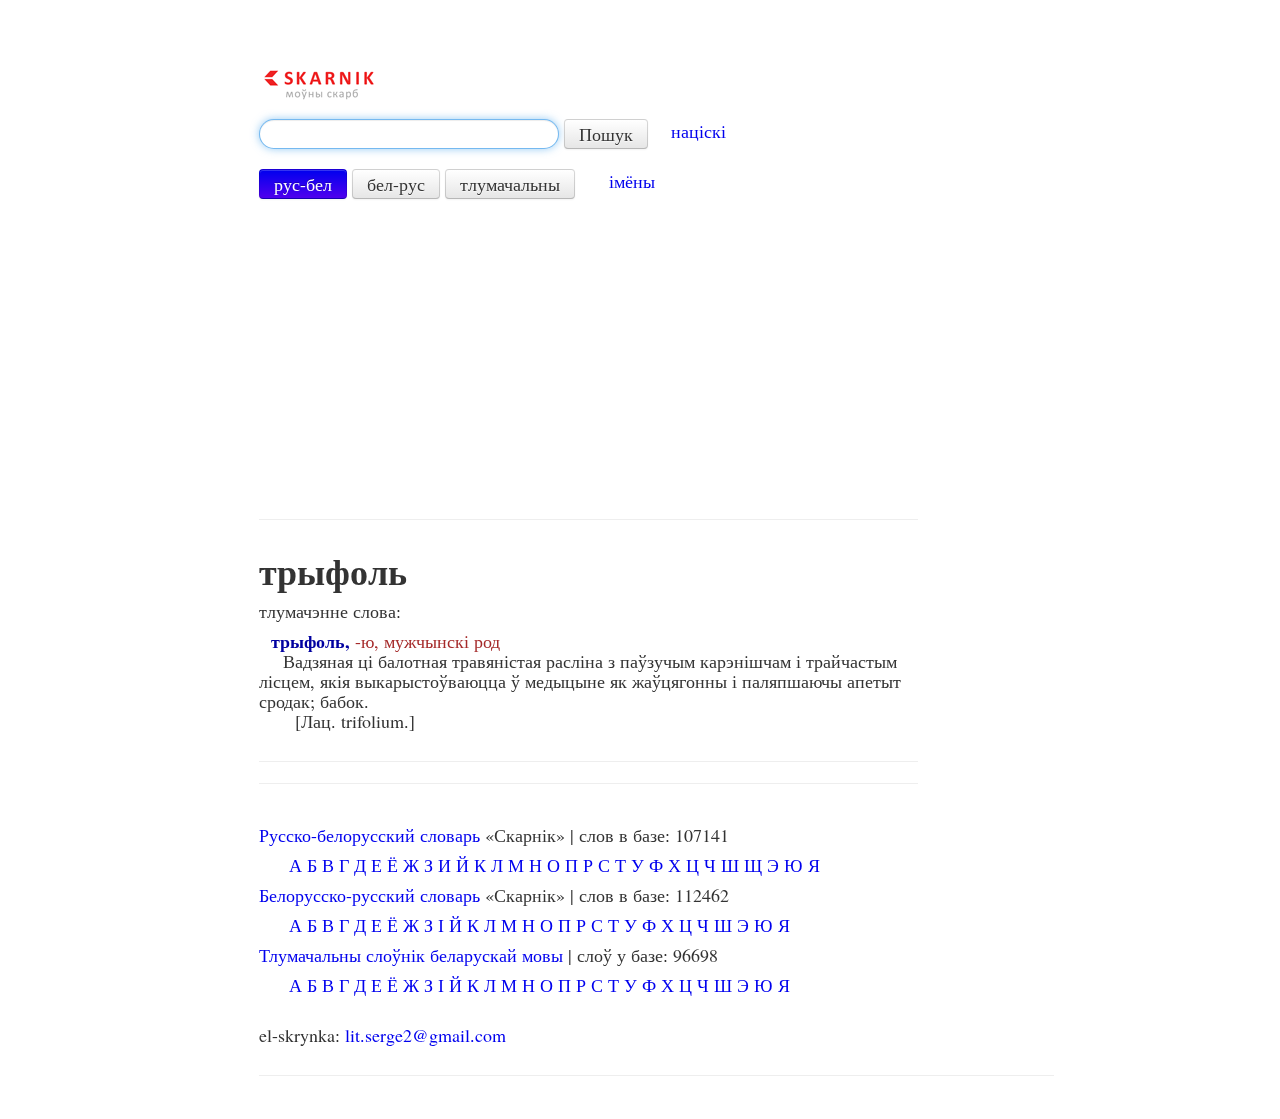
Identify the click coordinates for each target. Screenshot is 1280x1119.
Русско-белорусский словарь (369, 835)
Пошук (606, 134)
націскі (698, 131)
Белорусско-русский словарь (369, 895)
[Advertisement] (588, 359)
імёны (632, 181)
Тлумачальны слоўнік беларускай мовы (411, 955)
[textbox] (409, 134)
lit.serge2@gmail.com (425, 1035)
